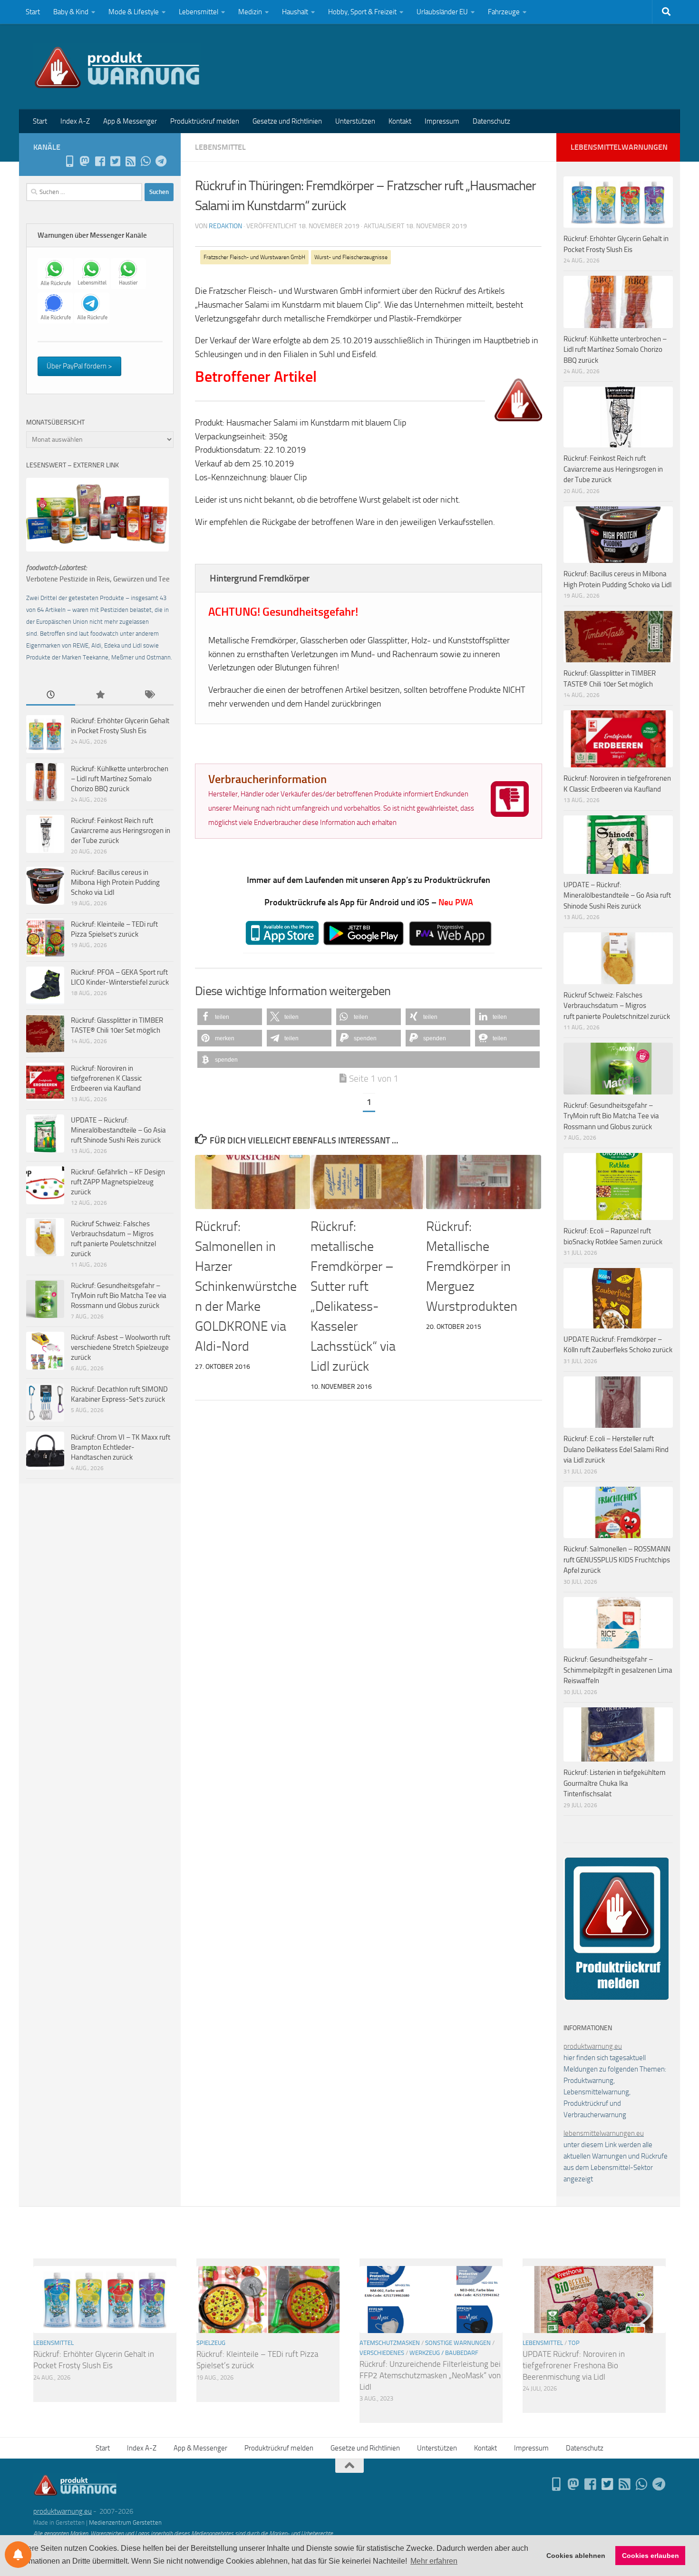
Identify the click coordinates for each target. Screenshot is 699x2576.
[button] (230, 1017)
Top (574, 2343)
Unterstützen (355, 121)
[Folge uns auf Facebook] (100, 161)
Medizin (250, 12)
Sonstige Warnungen (458, 2343)
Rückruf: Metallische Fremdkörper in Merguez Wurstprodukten (472, 1266)
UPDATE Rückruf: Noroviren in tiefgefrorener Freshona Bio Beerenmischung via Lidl (574, 2365)
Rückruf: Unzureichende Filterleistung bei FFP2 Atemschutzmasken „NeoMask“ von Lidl (430, 2375)
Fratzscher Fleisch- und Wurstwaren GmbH (254, 257)
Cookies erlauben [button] (650, 2556)
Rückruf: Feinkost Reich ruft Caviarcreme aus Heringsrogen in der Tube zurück (121, 831)
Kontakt (400, 121)
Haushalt (295, 12)
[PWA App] (69, 161)
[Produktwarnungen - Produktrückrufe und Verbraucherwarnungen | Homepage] (117, 67)
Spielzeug (211, 2343)
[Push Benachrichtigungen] (18, 2555)
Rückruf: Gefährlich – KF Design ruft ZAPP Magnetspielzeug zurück (118, 1182)
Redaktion (225, 226)
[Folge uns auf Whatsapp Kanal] (146, 161)
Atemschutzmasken (390, 2343)
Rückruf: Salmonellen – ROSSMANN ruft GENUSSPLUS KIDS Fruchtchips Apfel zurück (617, 1560)
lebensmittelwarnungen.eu (604, 2133)
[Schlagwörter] (149, 695)
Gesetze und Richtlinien (287, 121)
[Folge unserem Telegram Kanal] (161, 161)
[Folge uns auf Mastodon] (85, 161)
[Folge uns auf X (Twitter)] (115, 161)
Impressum (442, 121)
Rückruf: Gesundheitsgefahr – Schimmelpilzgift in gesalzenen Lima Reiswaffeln (618, 1670)
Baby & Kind (71, 12)
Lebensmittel (199, 12)
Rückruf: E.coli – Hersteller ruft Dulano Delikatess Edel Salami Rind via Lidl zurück (616, 1449)
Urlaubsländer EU (442, 12)
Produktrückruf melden (205, 121)
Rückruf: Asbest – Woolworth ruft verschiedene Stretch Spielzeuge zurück (121, 1347)
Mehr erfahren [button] (434, 2561)
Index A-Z (75, 121)
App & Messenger (130, 121)
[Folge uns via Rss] (130, 161)
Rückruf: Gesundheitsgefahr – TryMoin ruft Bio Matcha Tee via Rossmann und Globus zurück (119, 1296)
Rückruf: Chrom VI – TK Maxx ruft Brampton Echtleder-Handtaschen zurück (121, 1447)
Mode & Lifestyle (134, 12)
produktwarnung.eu (593, 2046)
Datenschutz (491, 121)
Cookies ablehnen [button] (576, 2556)
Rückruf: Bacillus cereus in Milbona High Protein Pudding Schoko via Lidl (115, 882)
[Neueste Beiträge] (51, 695)
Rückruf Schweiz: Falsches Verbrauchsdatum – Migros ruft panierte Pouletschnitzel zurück (617, 1006)
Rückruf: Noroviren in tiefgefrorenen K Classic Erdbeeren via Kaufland (107, 1078)
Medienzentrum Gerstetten (125, 2523)
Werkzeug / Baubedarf (444, 2353)
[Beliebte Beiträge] (100, 695)
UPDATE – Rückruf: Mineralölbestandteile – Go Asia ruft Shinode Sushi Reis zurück (118, 1130)
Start (33, 12)
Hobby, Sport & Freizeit (362, 12)
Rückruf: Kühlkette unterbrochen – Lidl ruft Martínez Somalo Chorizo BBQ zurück (120, 779)
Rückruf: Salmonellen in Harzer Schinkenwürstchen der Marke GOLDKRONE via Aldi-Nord (246, 1286)
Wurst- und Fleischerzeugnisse (351, 257)
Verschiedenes (382, 2353)
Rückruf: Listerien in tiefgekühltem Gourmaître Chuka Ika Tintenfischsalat (615, 1783)
